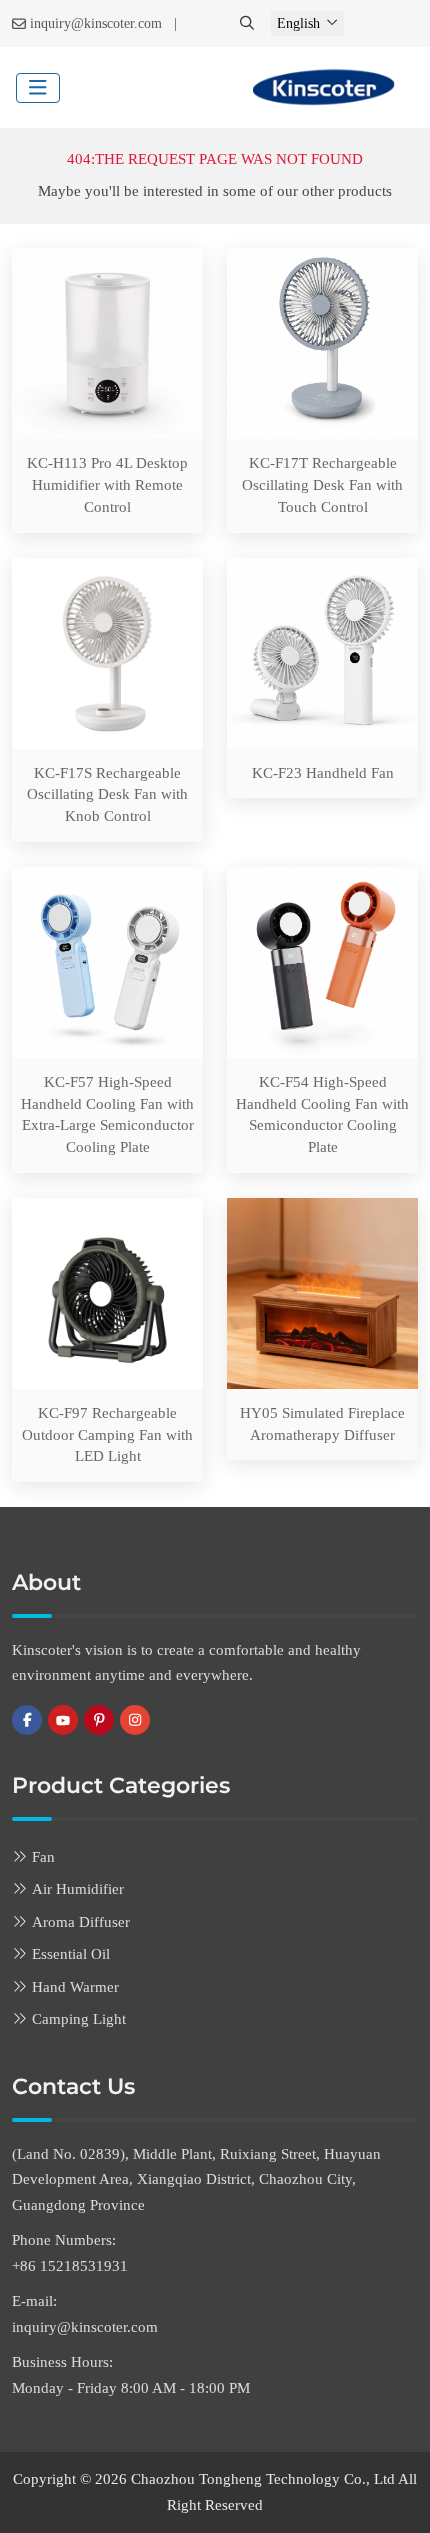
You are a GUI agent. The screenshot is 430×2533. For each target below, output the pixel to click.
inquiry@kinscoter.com (96, 23)
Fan (43, 1857)
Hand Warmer (75, 1987)
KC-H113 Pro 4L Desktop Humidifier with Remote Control (107, 485)
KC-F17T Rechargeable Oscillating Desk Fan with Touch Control (322, 485)
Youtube (63, 1720)
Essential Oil (71, 1954)
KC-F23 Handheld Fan (323, 773)
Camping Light (79, 2019)
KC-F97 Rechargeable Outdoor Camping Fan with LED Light (107, 1435)
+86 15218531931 (70, 2266)
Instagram (135, 1720)
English (298, 23)
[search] (249, 23)
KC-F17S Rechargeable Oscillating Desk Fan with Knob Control (107, 795)
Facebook (27, 1720)
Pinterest (99, 1720)
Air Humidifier (78, 1889)
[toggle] (38, 88)
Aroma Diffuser (81, 1922)
